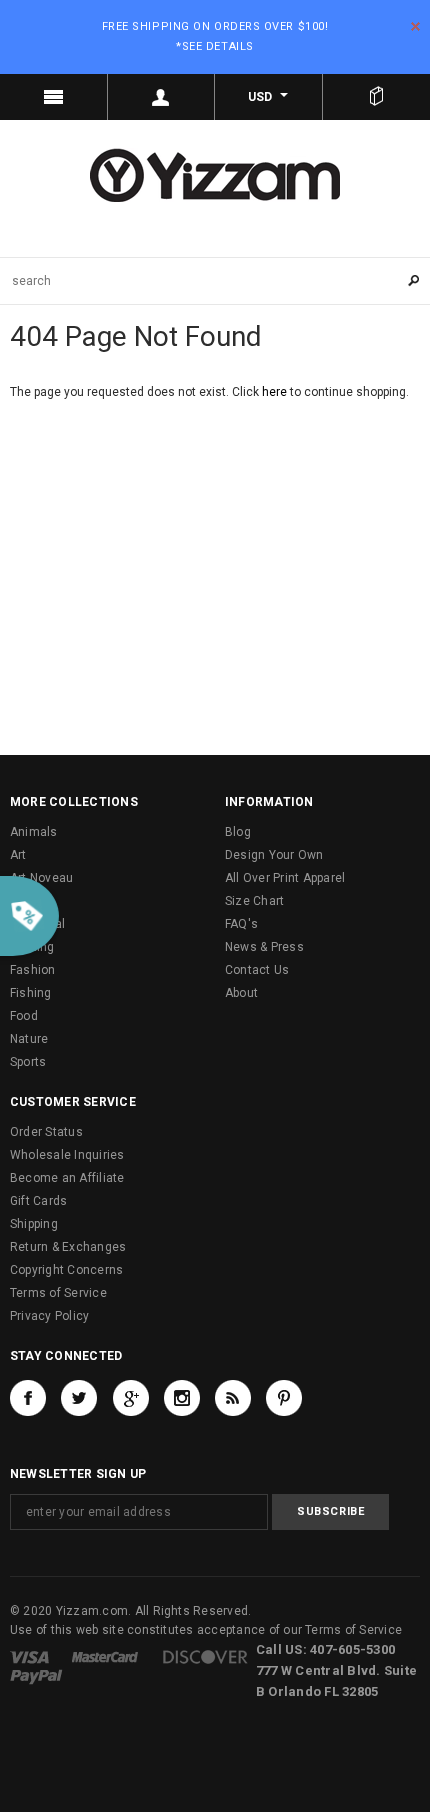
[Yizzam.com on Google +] (131, 1398)
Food (24, 1016)
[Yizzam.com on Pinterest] (284, 1398)
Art (18, 855)
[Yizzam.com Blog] (233, 1398)
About (241, 993)
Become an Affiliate (67, 1178)
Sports (28, 1062)
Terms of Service (58, 1293)
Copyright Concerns (66, 1270)
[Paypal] (36, 1676)
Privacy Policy (49, 1316)
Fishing (31, 993)
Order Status (46, 1132)
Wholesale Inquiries (67, 1155)
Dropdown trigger (162, 97)
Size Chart (254, 901)
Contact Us (257, 970)
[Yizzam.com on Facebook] (28, 1398)
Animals (34, 832)
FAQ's (241, 924)
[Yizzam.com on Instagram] (182, 1398)
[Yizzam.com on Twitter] (79, 1398)
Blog (238, 832)
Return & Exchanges (68, 1247)
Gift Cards (38, 1201)
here (274, 392)
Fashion (33, 970)
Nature (29, 1039)
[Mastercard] (105, 1656)
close (415, 26)
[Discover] (205, 1656)
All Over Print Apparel (285, 878)
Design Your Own (274, 855)
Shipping (34, 1224)
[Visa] (29, 1656)
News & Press (264, 947)
